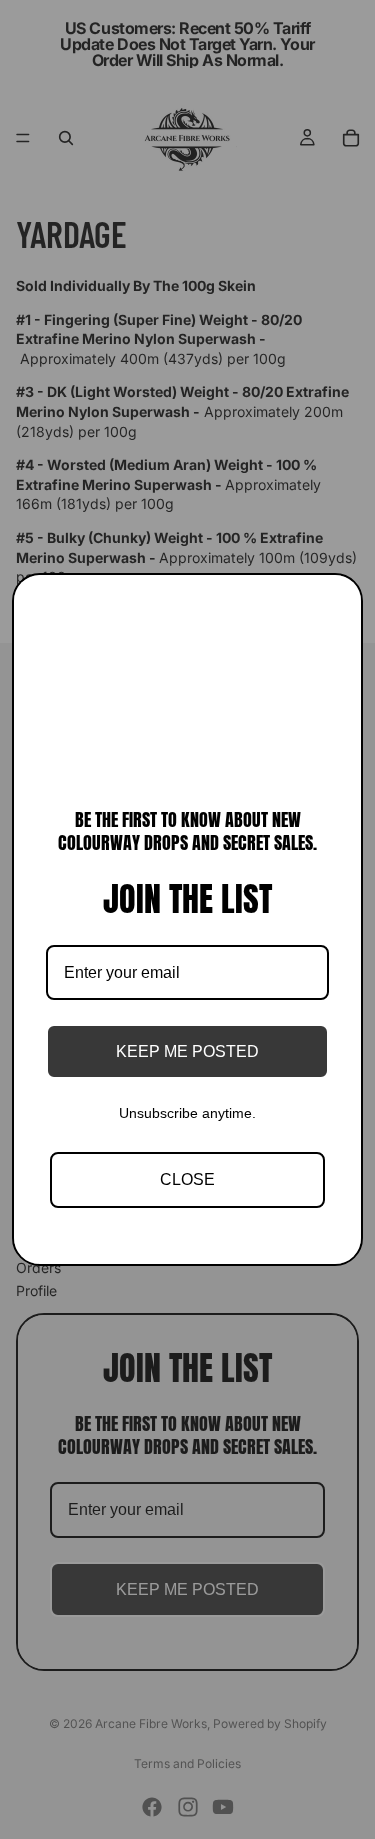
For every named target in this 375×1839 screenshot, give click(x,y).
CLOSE (187, 1179)
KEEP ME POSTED (187, 1051)
